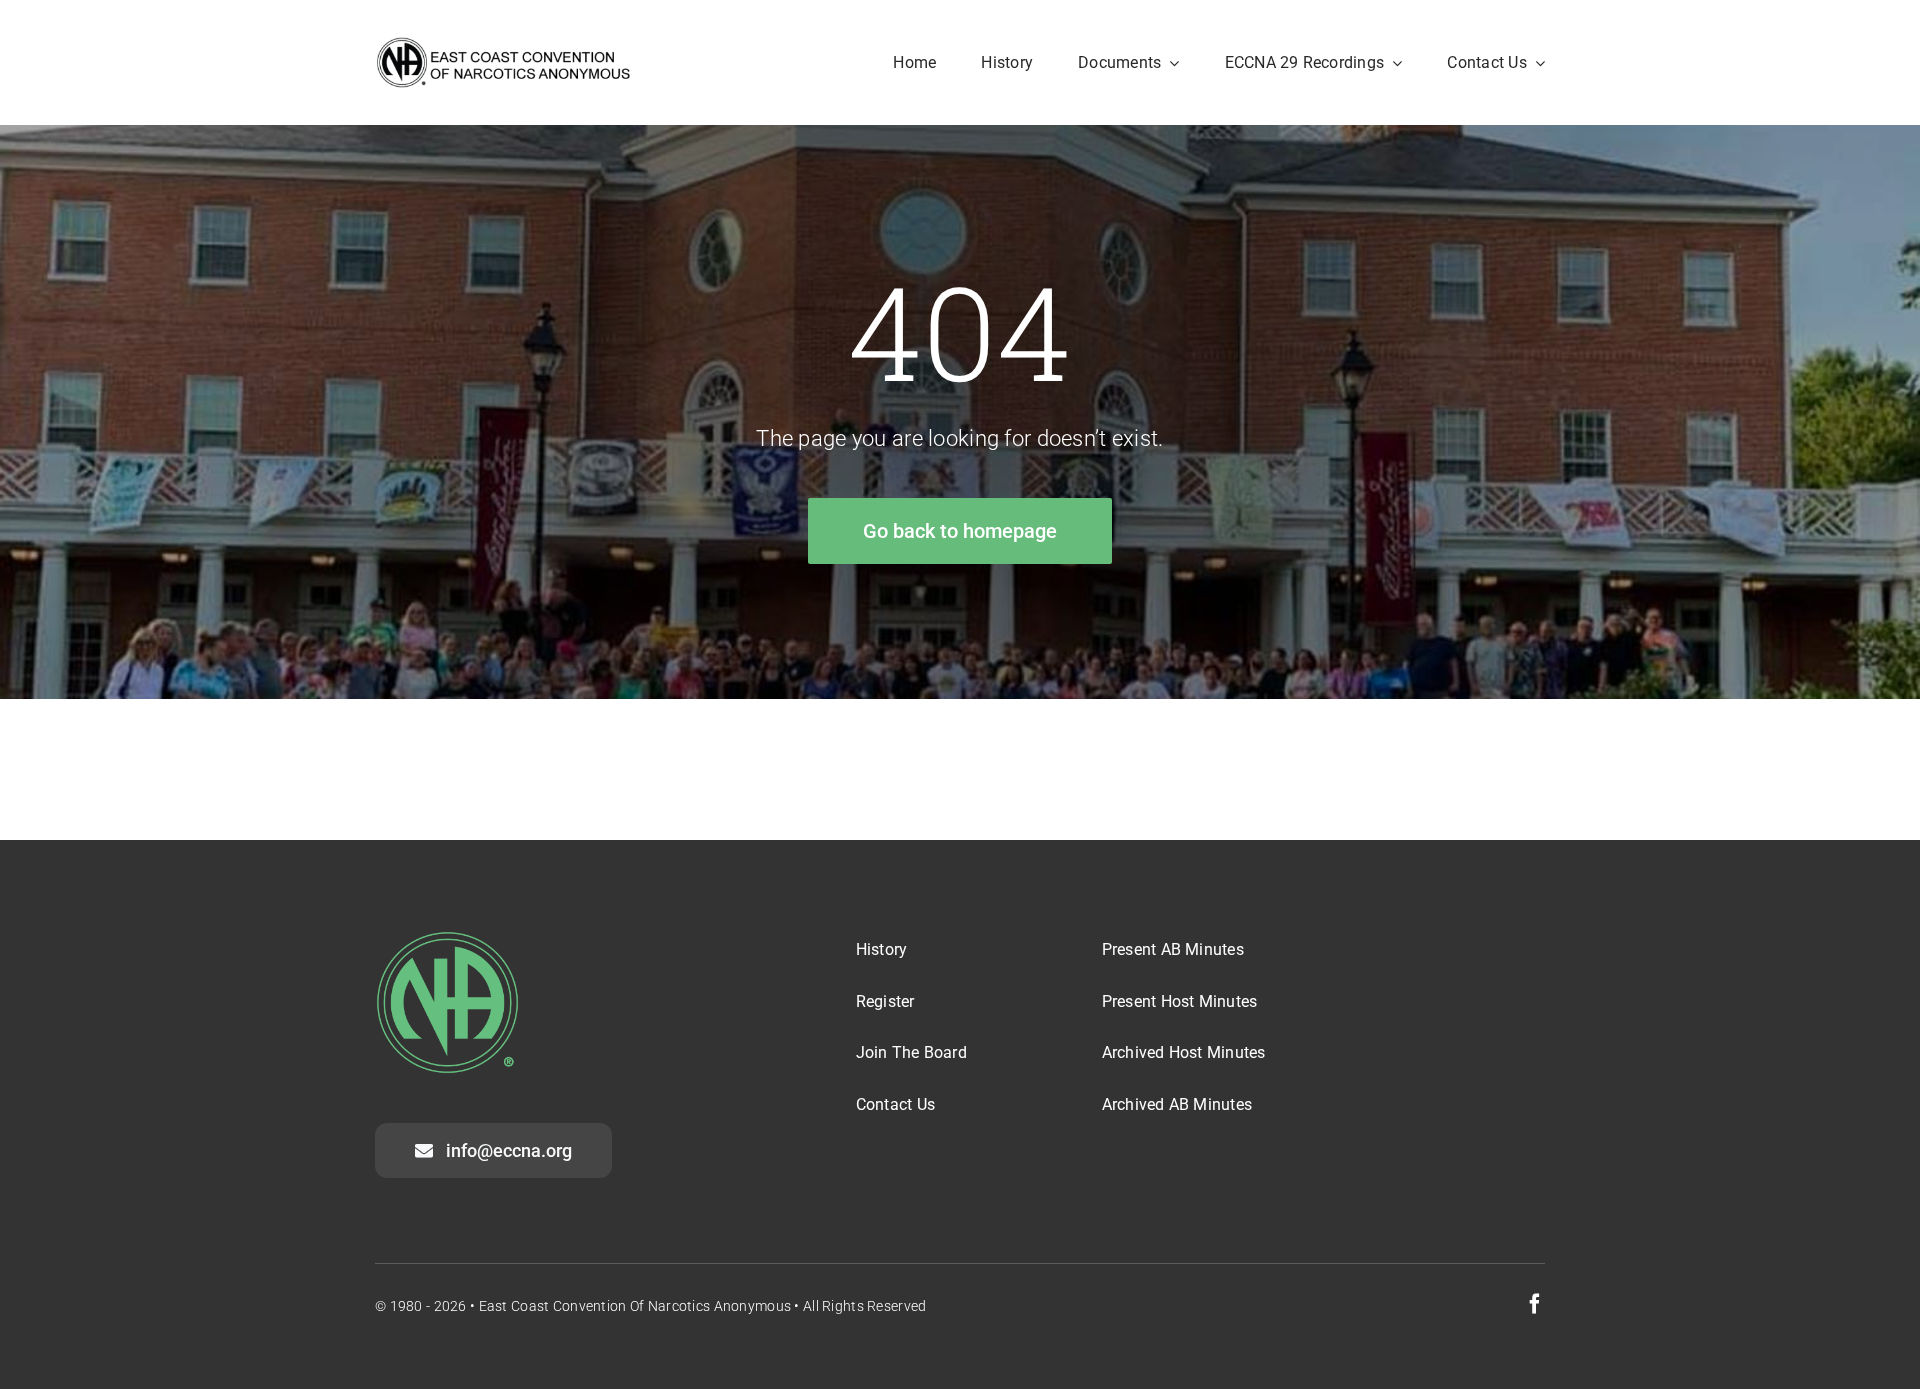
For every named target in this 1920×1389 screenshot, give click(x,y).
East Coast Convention (553, 1306)
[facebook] (1535, 1304)
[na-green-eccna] (447, 939)
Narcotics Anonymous (719, 1306)
